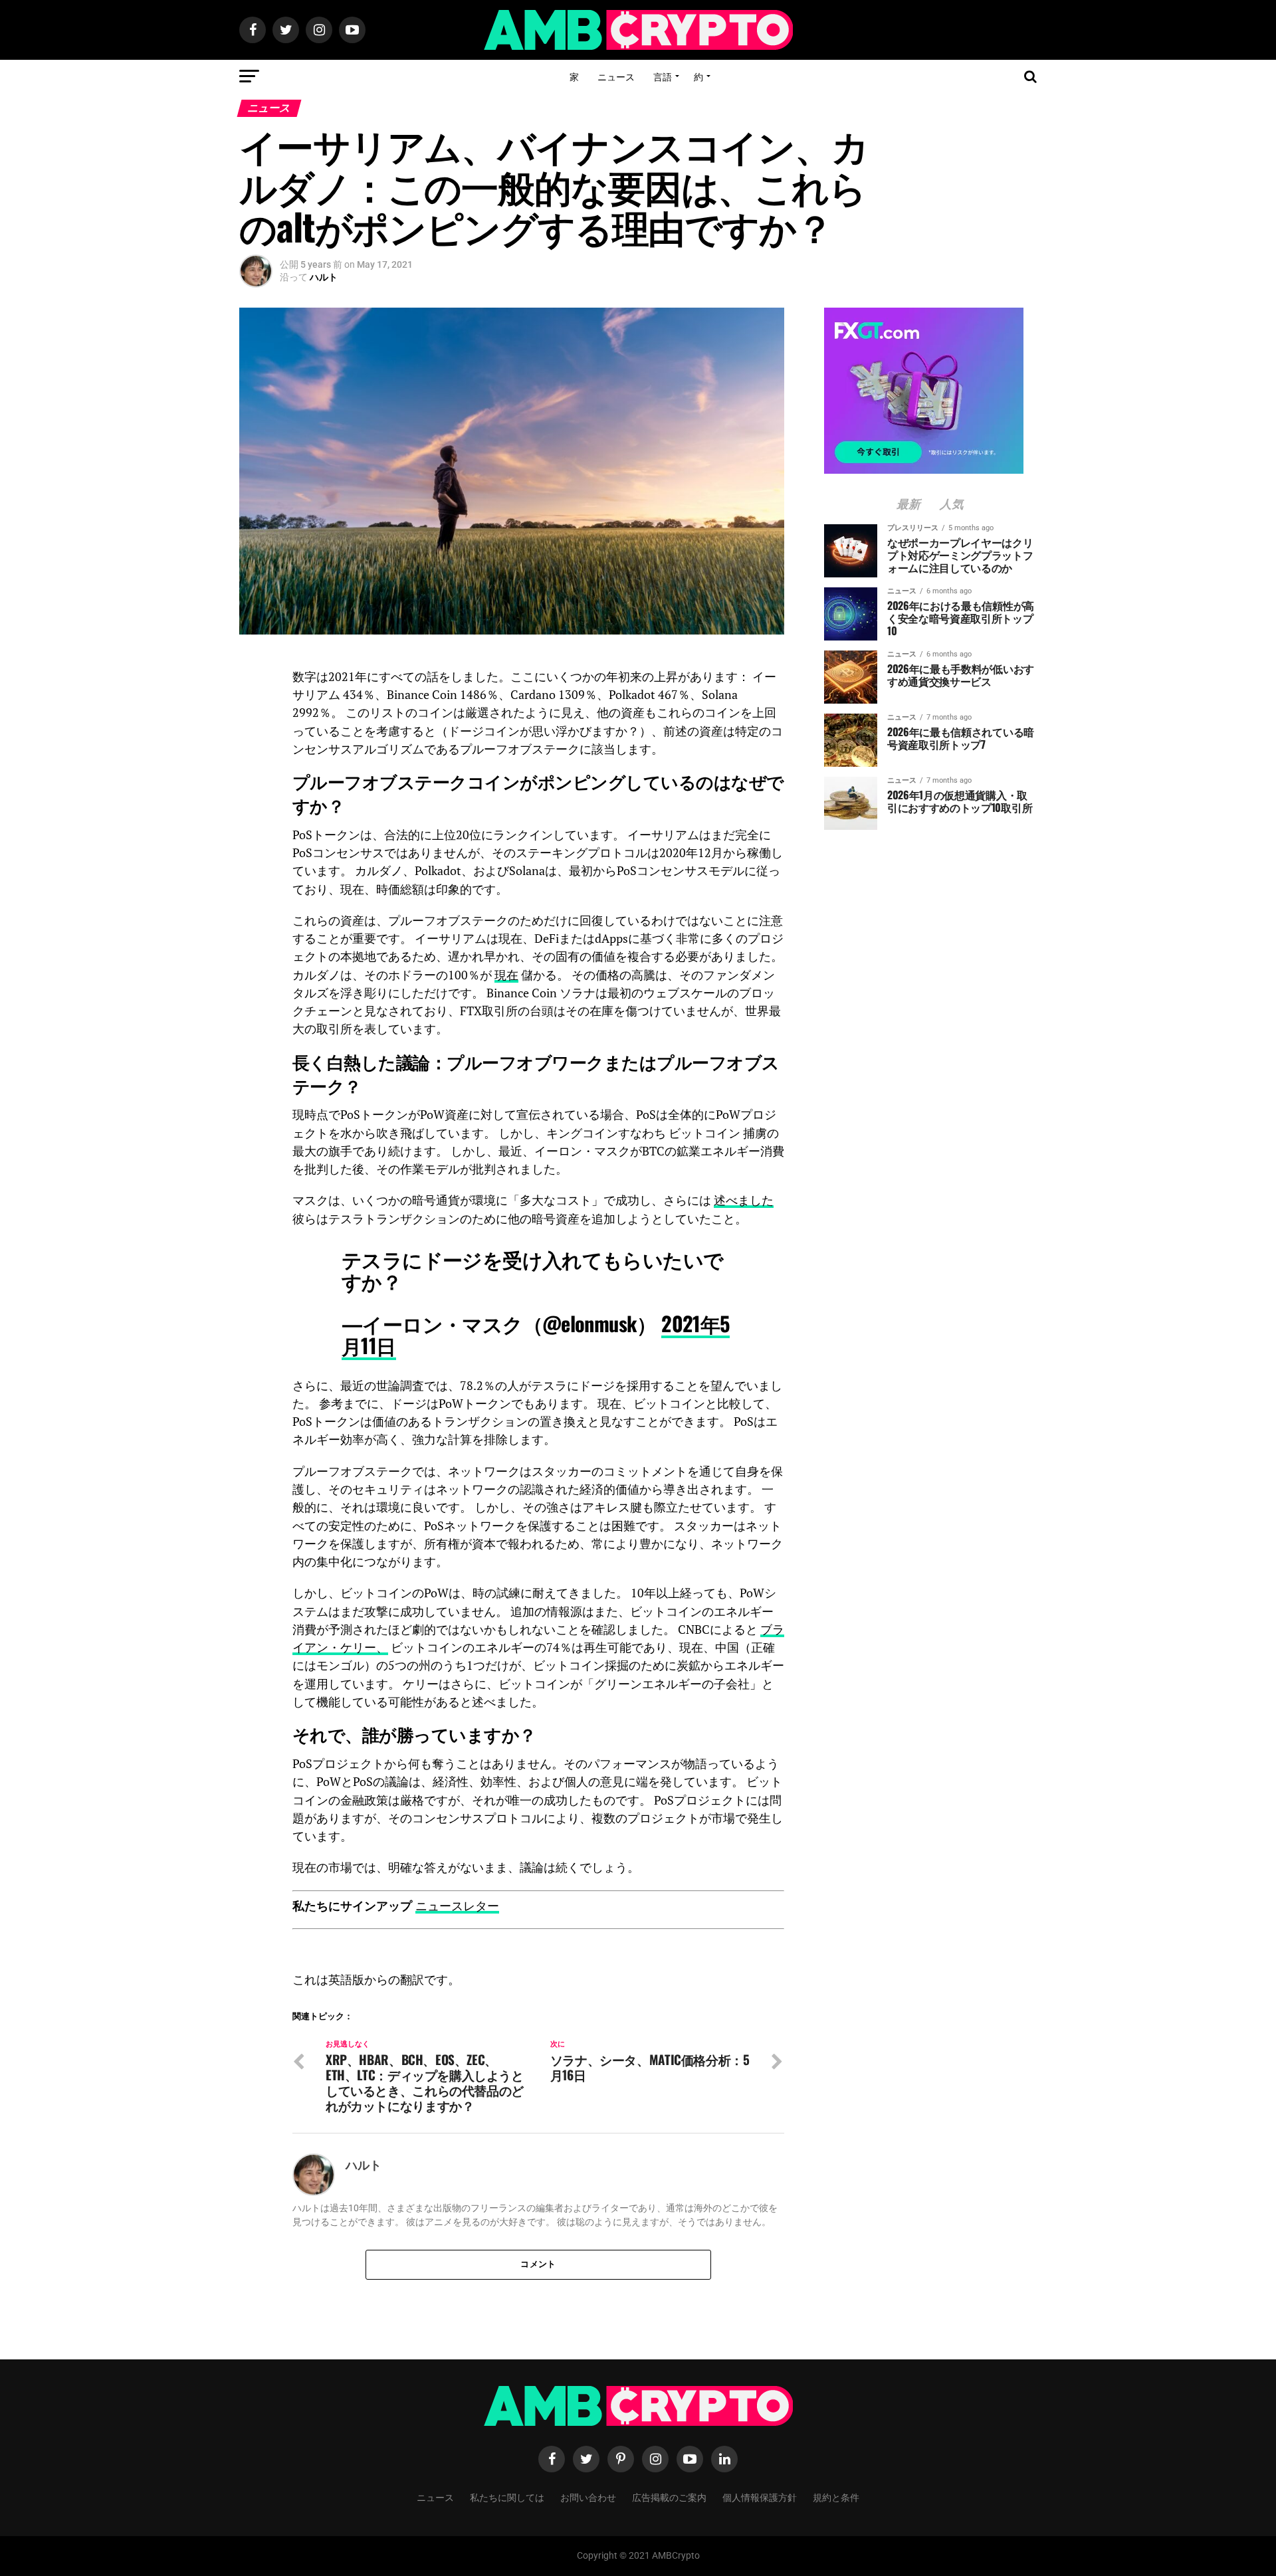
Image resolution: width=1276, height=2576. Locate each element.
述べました (744, 1200)
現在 (506, 975)
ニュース (616, 76)
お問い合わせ (588, 2497)
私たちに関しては (507, 2497)
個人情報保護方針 (760, 2497)
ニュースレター (457, 1906)
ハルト (324, 277)
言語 (663, 76)
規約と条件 (836, 2497)
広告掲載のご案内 (669, 2497)
